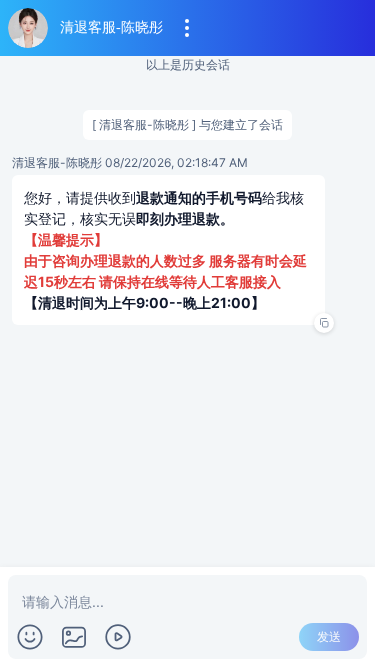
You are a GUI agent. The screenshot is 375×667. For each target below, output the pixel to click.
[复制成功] (324, 323)
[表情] (30, 637)
